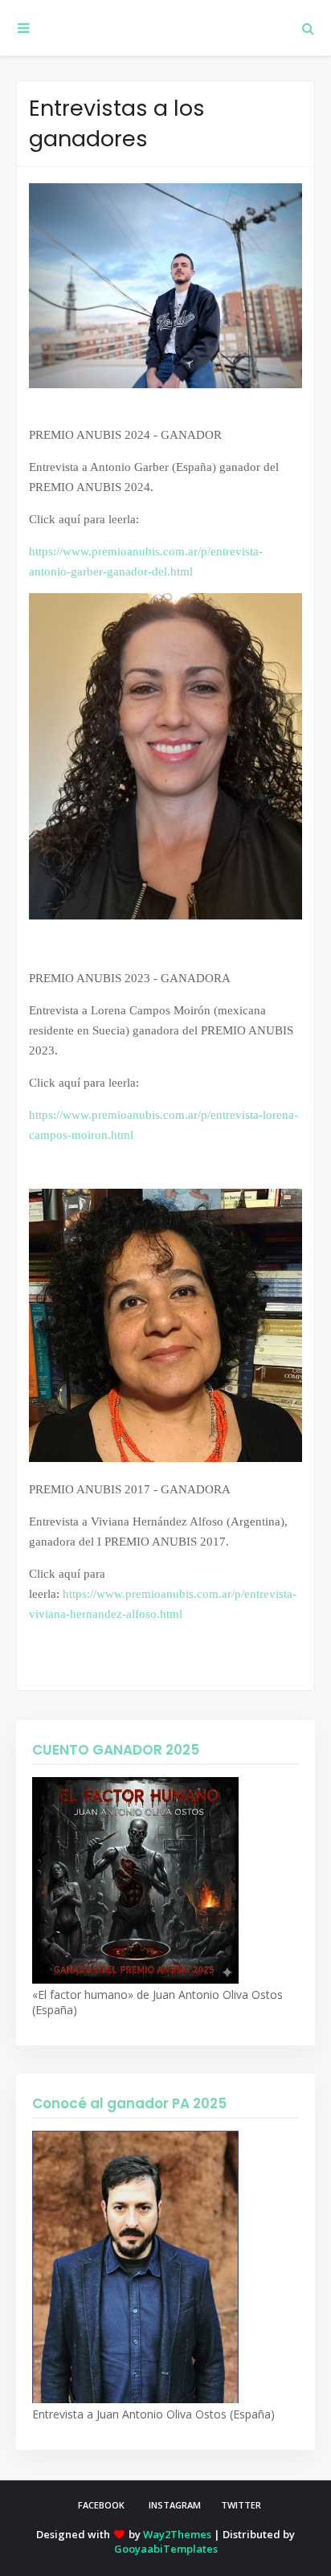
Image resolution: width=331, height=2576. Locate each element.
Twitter (241, 2505)
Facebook (101, 2505)
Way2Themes (177, 2534)
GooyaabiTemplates (166, 2549)
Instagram (175, 2505)
